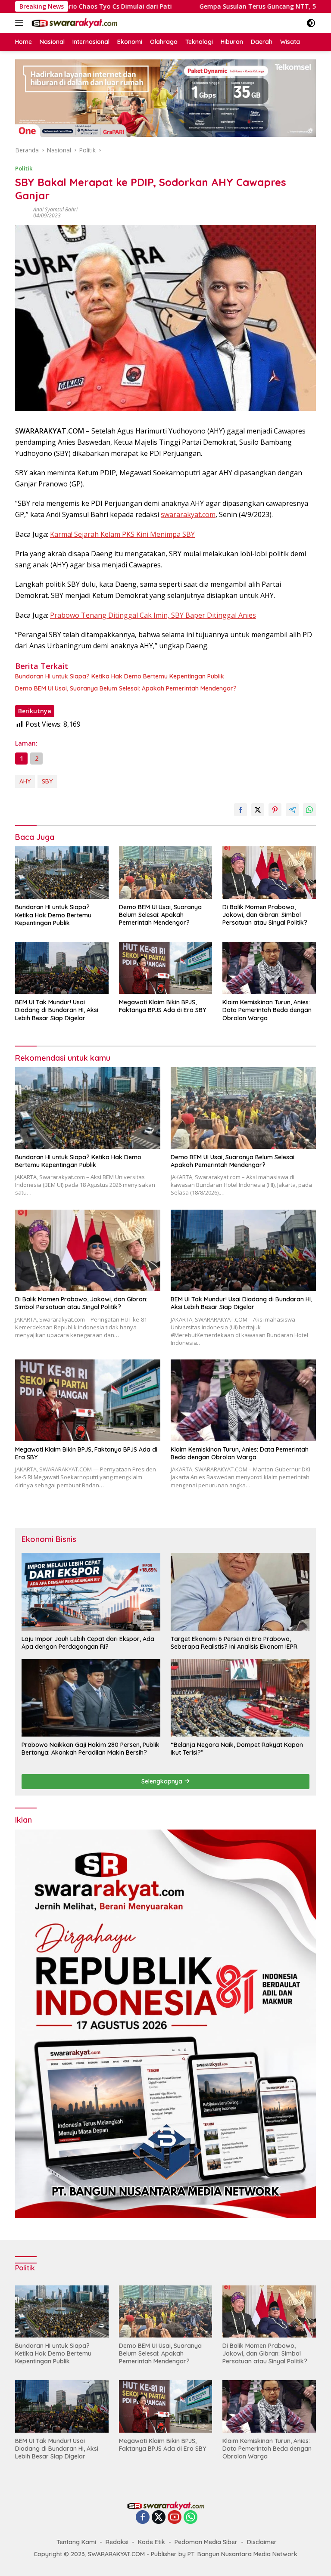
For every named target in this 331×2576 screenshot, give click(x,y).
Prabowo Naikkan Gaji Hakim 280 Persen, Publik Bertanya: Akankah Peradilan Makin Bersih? (91, 1749)
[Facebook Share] (240, 810)
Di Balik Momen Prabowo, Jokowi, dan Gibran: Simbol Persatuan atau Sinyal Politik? (265, 915)
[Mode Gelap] (311, 23)
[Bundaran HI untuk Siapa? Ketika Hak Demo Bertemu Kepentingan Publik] (62, 873)
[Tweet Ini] (258, 810)
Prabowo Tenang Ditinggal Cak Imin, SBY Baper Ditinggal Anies (153, 615)
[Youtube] (175, 2518)
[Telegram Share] (292, 810)
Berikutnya (35, 711)
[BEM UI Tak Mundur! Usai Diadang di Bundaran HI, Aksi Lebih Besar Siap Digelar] (62, 968)
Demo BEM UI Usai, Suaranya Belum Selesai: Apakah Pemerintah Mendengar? (126, 688)
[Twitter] (159, 2518)
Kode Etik (151, 2542)
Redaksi (117, 2542)
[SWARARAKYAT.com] (73, 23)
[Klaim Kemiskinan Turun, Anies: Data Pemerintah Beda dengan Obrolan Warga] (269, 968)
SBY (47, 781)
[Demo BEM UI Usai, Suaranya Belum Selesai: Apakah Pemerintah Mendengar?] (166, 872)
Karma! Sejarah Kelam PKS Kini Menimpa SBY (122, 534)
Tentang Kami (76, 2542)
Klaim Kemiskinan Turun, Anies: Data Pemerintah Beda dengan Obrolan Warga (267, 1010)
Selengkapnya (163, 1781)
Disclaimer (262, 2542)
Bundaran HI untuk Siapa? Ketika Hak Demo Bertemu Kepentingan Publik (120, 676)
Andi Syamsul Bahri (55, 209)
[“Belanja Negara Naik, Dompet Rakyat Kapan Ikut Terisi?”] (240, 1698)
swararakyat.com (188, 514)
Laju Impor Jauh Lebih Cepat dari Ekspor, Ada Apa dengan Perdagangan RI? (88, 1643)
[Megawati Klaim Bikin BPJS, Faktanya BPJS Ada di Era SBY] (166, 968)
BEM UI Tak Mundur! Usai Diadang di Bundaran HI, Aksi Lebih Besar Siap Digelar (57, 1010)
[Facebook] (143, 2518)
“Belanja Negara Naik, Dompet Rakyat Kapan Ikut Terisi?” (237, 1749)
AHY (25, 781)
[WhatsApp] (190, 2518)
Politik (24, 168)
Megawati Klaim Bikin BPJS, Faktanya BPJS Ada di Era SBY (162, 1006)
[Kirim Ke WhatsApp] (309, 810)
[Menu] (21, 23)
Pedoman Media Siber (206, 2542)
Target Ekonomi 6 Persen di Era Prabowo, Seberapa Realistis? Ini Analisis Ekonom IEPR (234, 1643)
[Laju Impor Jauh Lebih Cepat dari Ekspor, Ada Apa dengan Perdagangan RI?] (91, 1591)
